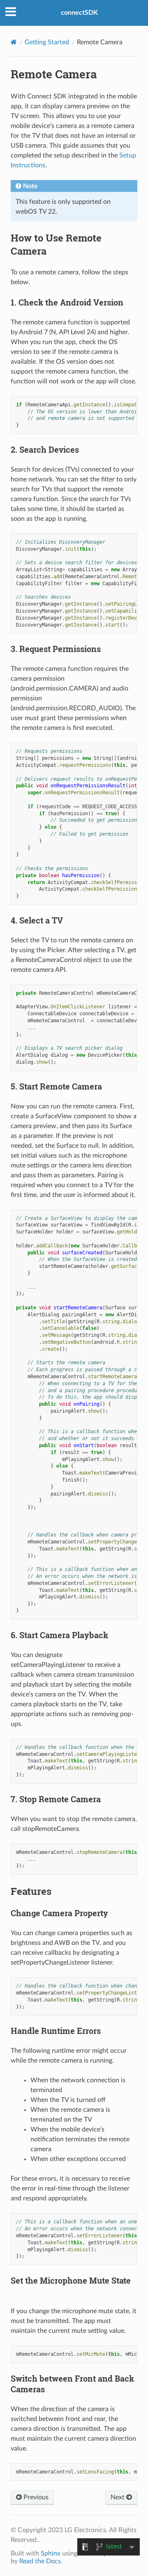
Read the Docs (40, 2561)
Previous (35, 2497)
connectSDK (79, 13)
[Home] (14, 42)
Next (118, 2497)
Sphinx (51, 2553)
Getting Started (47, 42)
